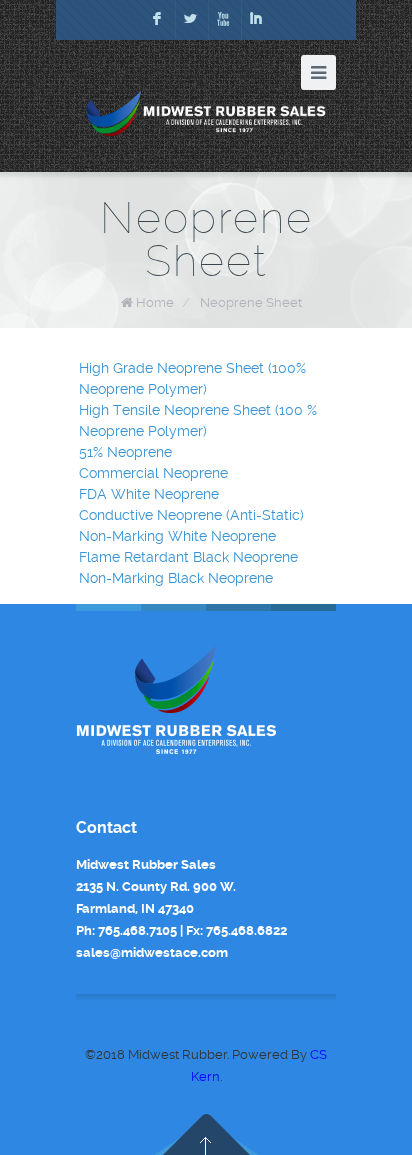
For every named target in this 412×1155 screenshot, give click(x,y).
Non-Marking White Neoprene (177, 536)
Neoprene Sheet (251, 302)
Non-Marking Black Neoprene (176, 578)
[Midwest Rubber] (206, 113)
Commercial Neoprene (153, 473)
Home (155, 302)
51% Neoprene (125, 452)
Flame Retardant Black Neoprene (188, 557)
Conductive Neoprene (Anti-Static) (191, 515)
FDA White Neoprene (149, 494)
